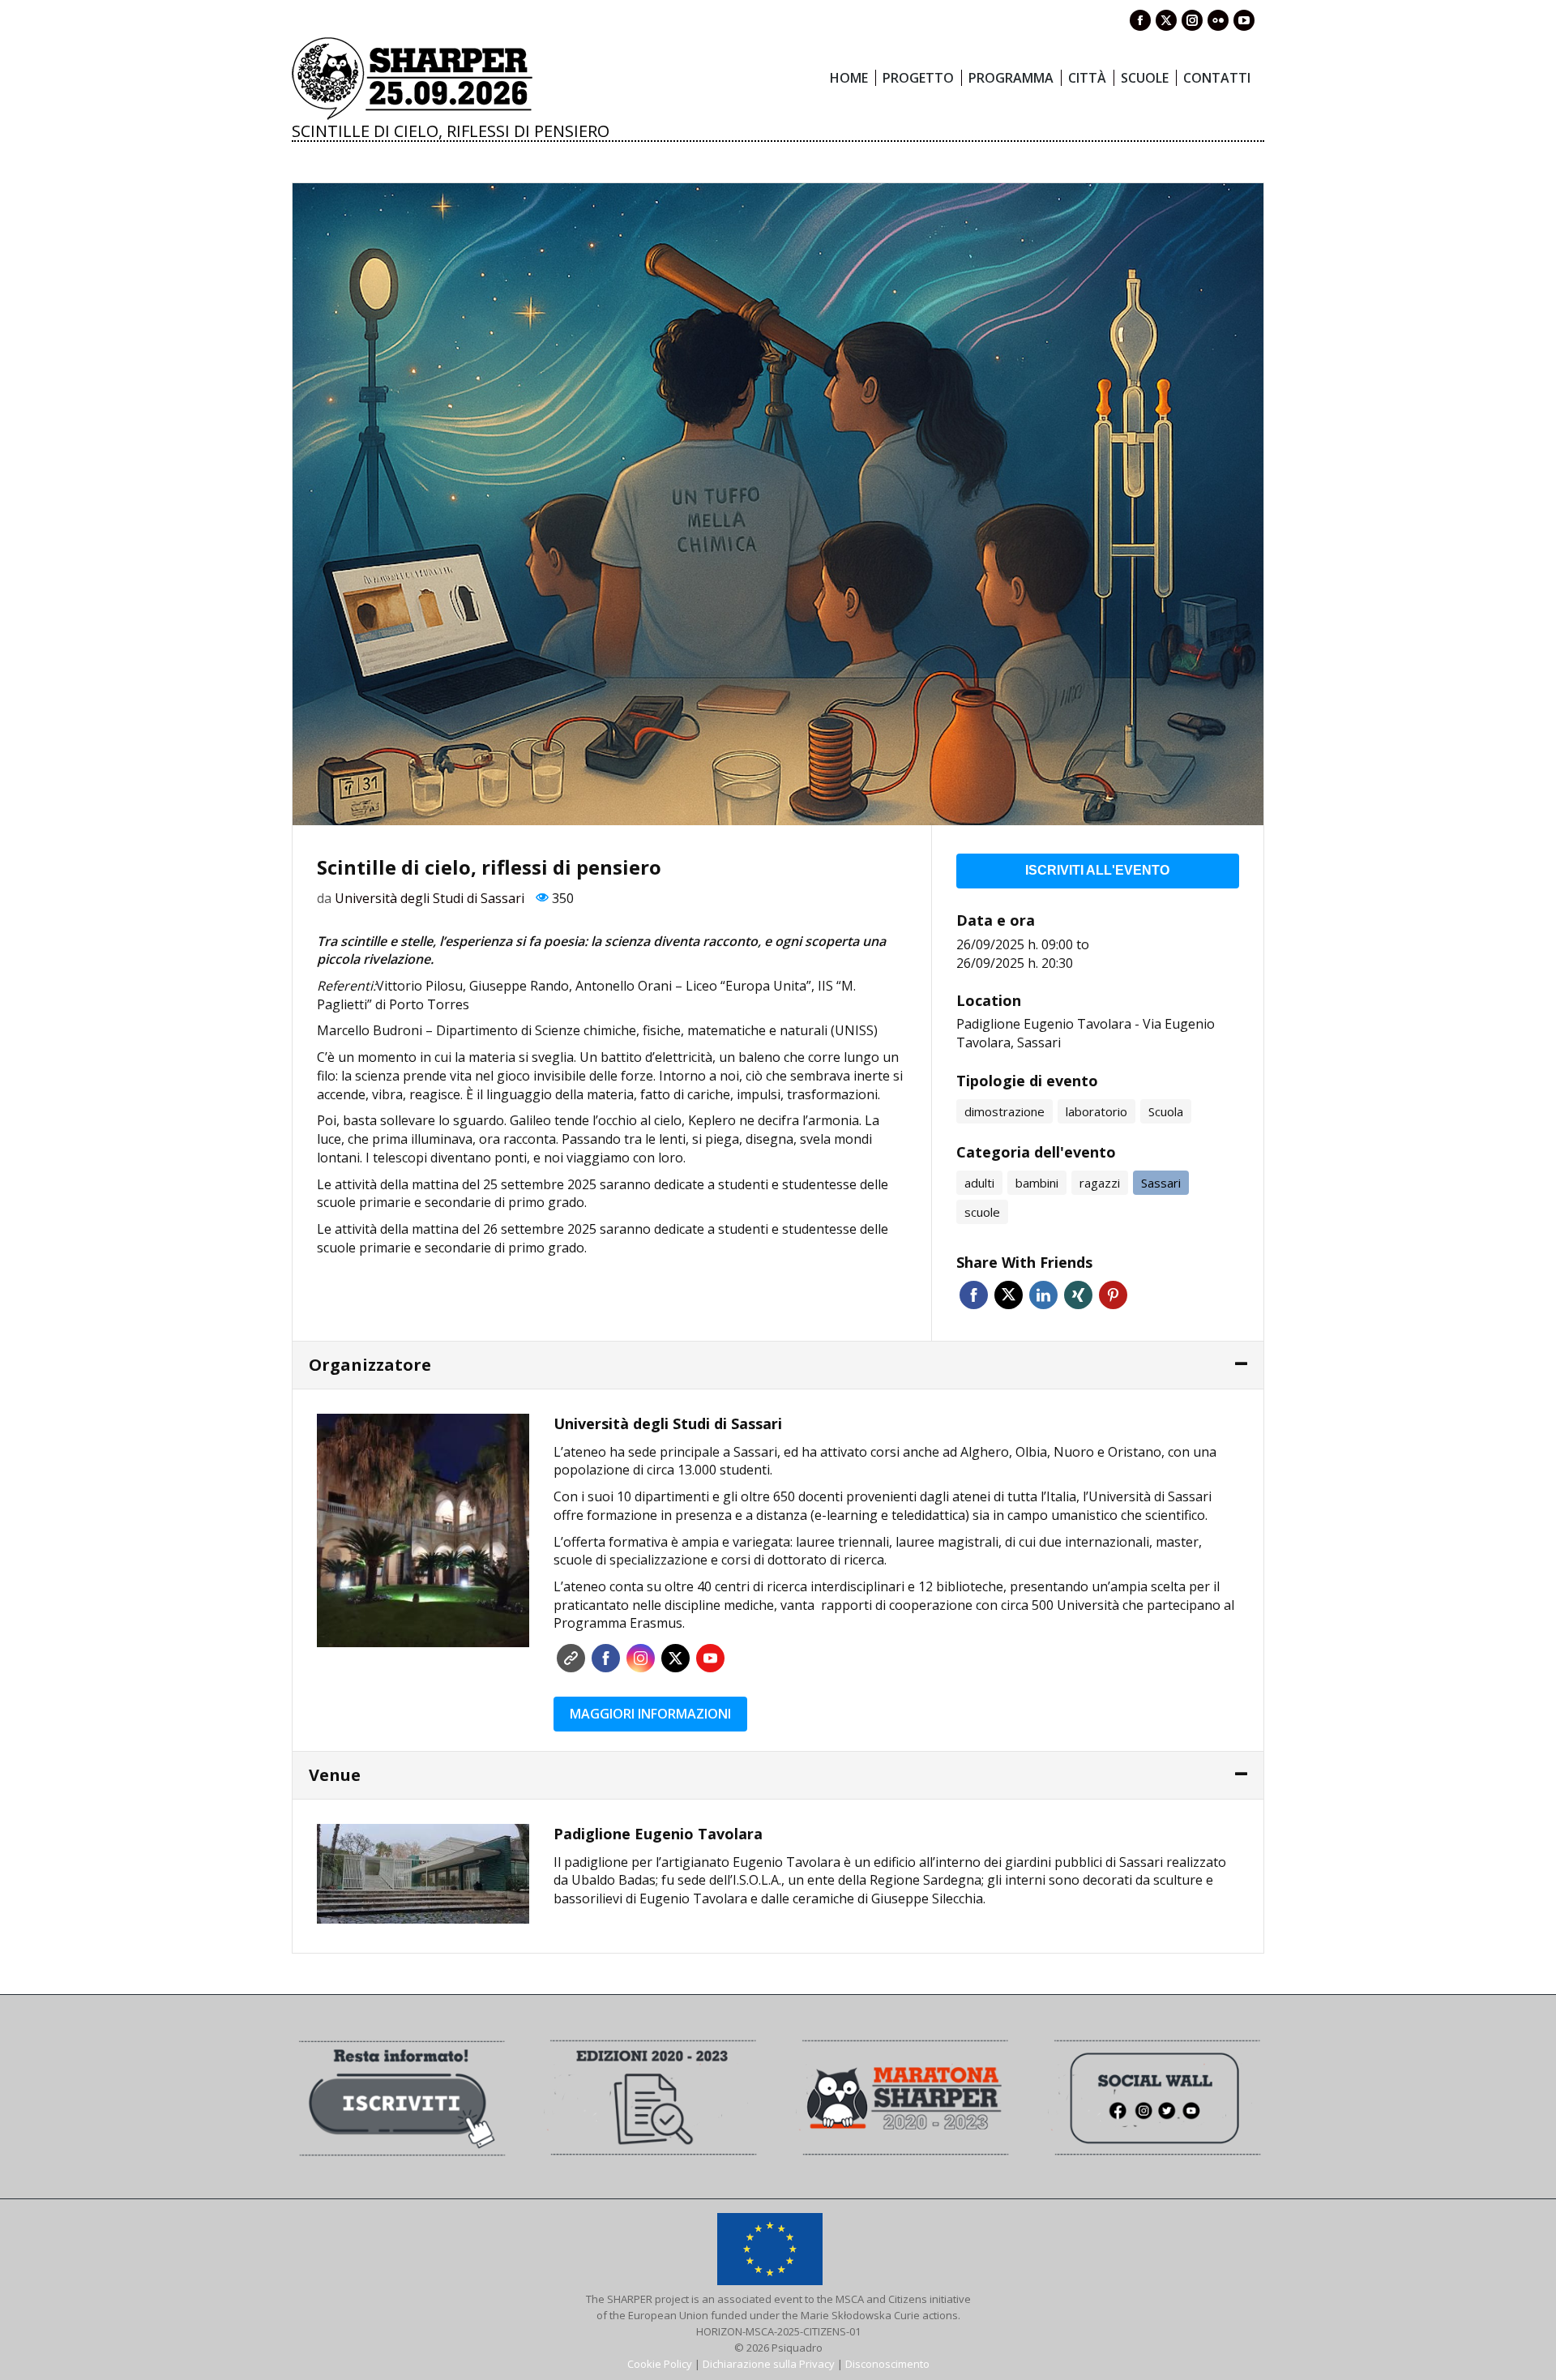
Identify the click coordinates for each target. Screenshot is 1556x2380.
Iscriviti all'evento (1097, 870)
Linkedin (1043, 1295)
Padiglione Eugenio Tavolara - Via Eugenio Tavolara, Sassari (1086, 1033)
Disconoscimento (887, 2364)
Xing (1078, 1295)
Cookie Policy (660, 2364)
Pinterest (1113, 1295)
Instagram (641, 1658)
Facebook (974, 1295)
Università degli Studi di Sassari (430, 898)
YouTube (710, 1658)
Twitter (1009, 1295)
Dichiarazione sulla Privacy (769, 2364)
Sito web (571, 1658)
